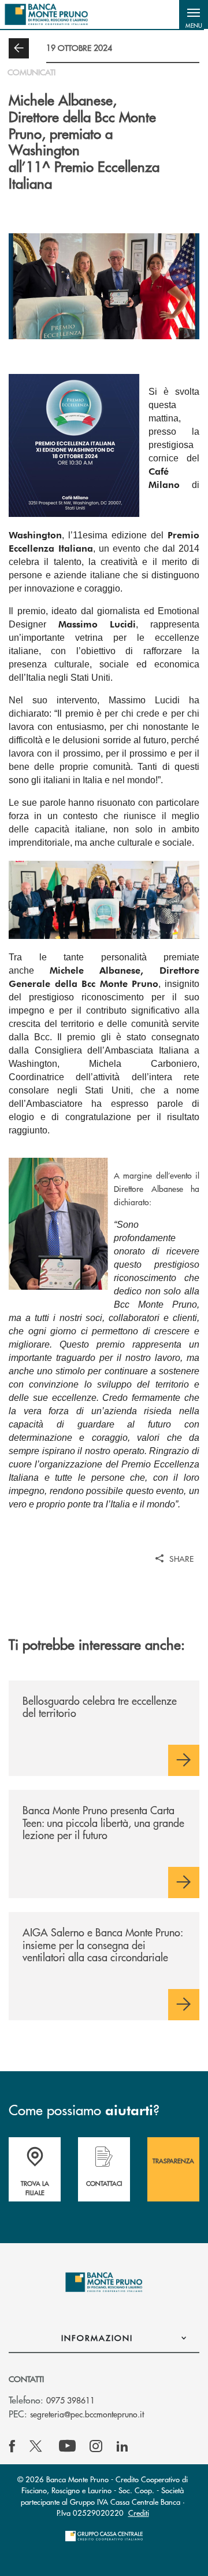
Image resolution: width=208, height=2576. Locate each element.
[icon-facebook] (12, 2446)
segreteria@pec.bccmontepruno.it (87, 2414)
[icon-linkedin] (122, 2446)
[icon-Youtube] (67, 2446)
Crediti (139, 2513)
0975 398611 (70, 2400)
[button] (194, 14)
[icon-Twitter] (37, 2446)
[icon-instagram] (96, 2446)
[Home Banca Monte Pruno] (47, 14)
